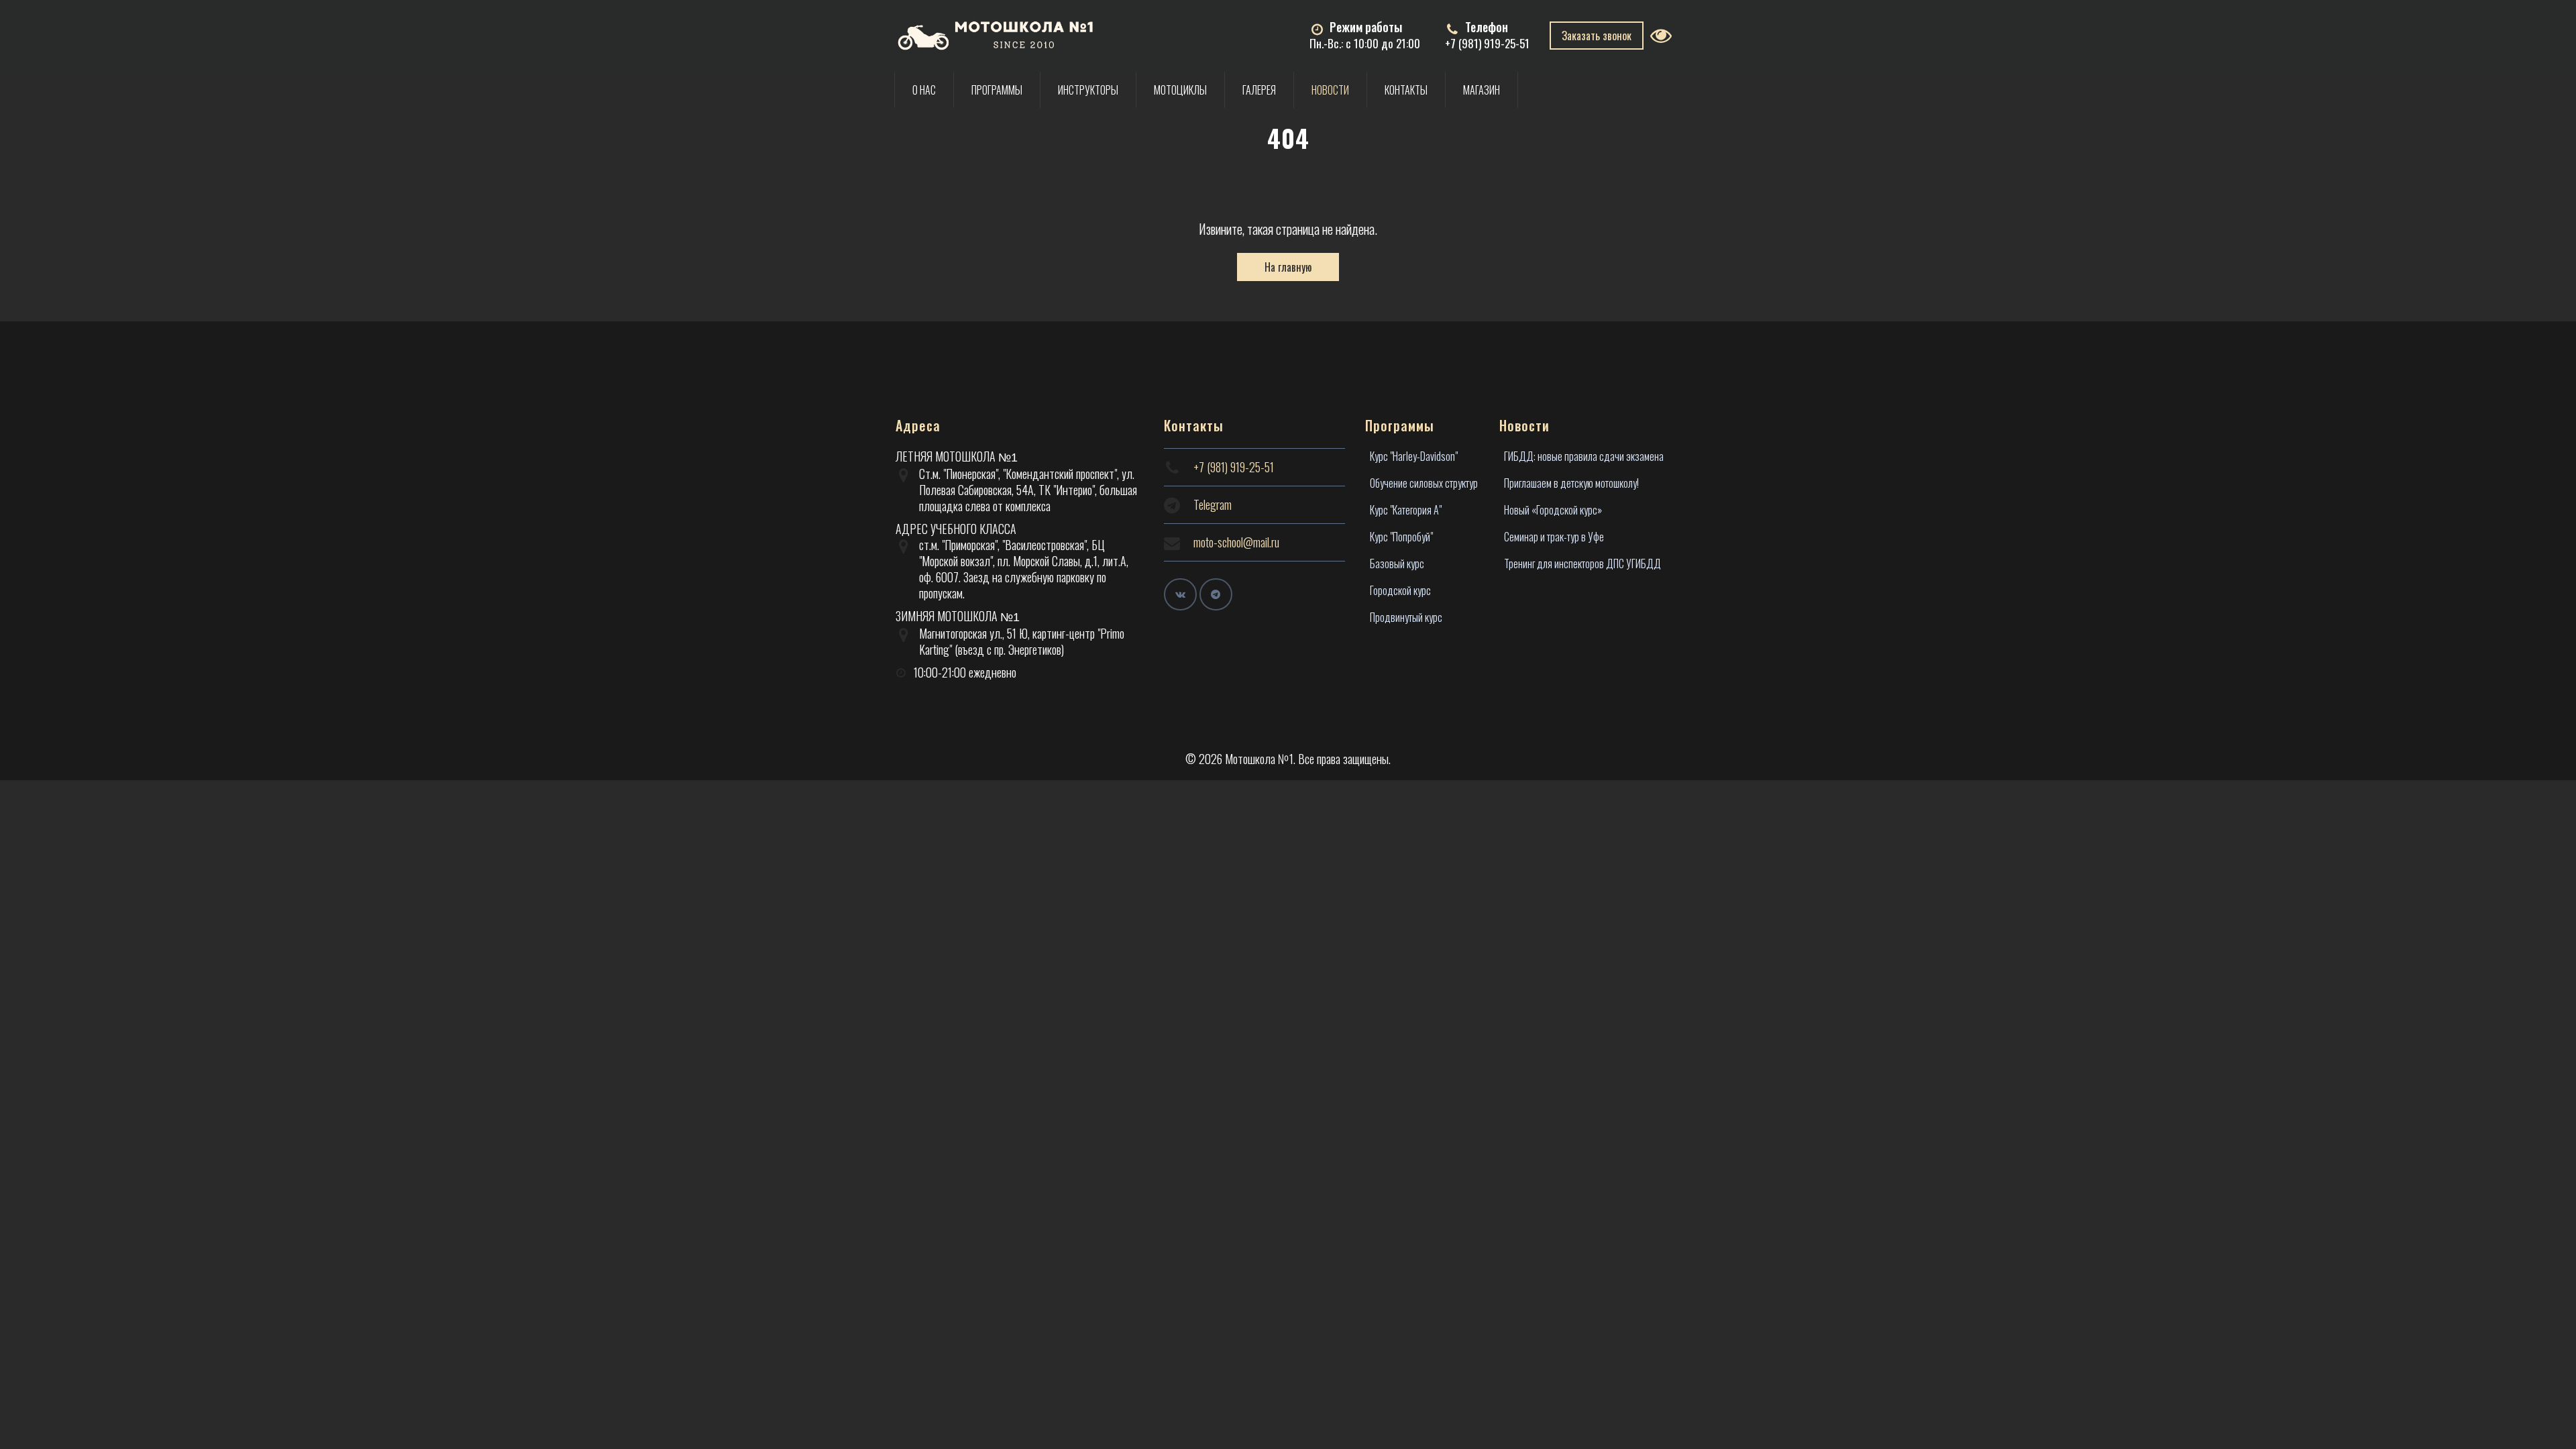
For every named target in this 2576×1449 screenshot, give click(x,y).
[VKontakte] (1180, 595)
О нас (924, 90)
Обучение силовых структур (1424, 483)
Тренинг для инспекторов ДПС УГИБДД (1582, 563)
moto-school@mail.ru (1236, 542)
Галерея (1259, 90)
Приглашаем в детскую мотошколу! (1571, 483)
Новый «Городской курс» (1553, 510)
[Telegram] (1216, 595)
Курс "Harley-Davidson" (1414, 456)
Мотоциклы (1180, 90)
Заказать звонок (1597, 36)
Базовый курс (1397, 563)
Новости (1330, 90)
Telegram (1213, 504)
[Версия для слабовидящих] (1665, 35)
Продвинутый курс (1406, 617)
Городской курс (1400, 590)
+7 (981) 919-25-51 (1487, 43)
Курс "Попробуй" (1401, 537)
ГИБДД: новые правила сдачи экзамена (1584, 456)
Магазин (1482, 90)
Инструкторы (1088, 90)
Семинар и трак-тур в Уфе (1554, 537)
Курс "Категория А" (1406, 510)
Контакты (1406, 90)
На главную (1288, 267)
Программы (997, 90)
